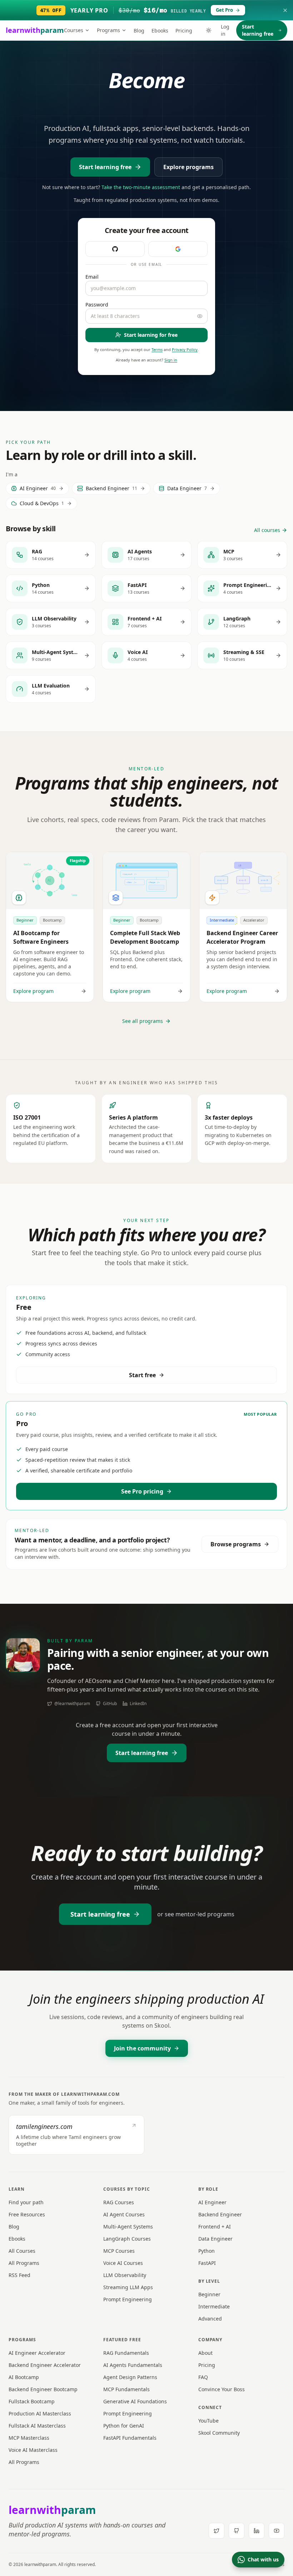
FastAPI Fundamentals (130, 2438)
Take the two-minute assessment (141, 187)
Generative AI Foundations (135, 2401)
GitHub (110, 1704)
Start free (142, 1375)
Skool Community (219, 2433)
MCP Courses (119, 2251)
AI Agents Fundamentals (133, 2365)
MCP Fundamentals (126, 2389)
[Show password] (200, 316)
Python (207, 2251)
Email (92, 277)
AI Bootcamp (24, 2377)
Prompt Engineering (128, 2299)
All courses (267, 530)
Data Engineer (215, 2239)
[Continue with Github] (115, 249)
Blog (139, 31)
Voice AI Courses (123, 2263)
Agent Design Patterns (130, 2377)
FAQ (203, 2377)
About (205, 2353)
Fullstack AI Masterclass (37, 2426)
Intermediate (214, 2306)
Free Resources (27, 2214)
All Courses (22, 2251)
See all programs (143, 1021)
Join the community (142, 2048)
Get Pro (224, 10)
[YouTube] (277, 2531)
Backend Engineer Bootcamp (43, 2389)
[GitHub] (237, 2531)
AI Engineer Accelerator (37, 2353)
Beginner (209, 2294)
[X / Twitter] (217, 2531)
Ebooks (160, 31)
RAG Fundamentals (126, 2353)
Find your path (26, 2202)
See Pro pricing (142, 1491)
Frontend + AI (215, 2227)
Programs (108, 30)
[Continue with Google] (178, 249)
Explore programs (188, 167)
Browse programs (236, 1544)
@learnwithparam (72, 1704)
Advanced (210, 2319)
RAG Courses (119, 2202)
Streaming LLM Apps (128, 2287)
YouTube (208, 2421)
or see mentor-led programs (196, 1914)
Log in (225, 30)
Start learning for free (151, 335)
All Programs (24, 2263)
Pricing (184, 31)
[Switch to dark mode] (209, 30)
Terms (157, 349)
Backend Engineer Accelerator (45, 2365)
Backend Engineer (220, 2214)
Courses (74, 30)
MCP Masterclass (29, 2438)
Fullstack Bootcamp (32, 2401)
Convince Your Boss (222, 2389)
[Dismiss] (285, 10)
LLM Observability (125, 2275)
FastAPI (207, 2263)
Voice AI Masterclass (33, 2450)
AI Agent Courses (124, 2214)
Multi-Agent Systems (128, 2227)
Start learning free (258, 30)
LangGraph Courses (127, 2239)
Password (97, 305)
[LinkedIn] (257, 2531)
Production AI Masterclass (40, 2413)
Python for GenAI (124, 2426)
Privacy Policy (185, 349)
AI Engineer (212, 2202)
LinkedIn (138, 1704)
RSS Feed (19, 2275)
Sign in (171, 360)
